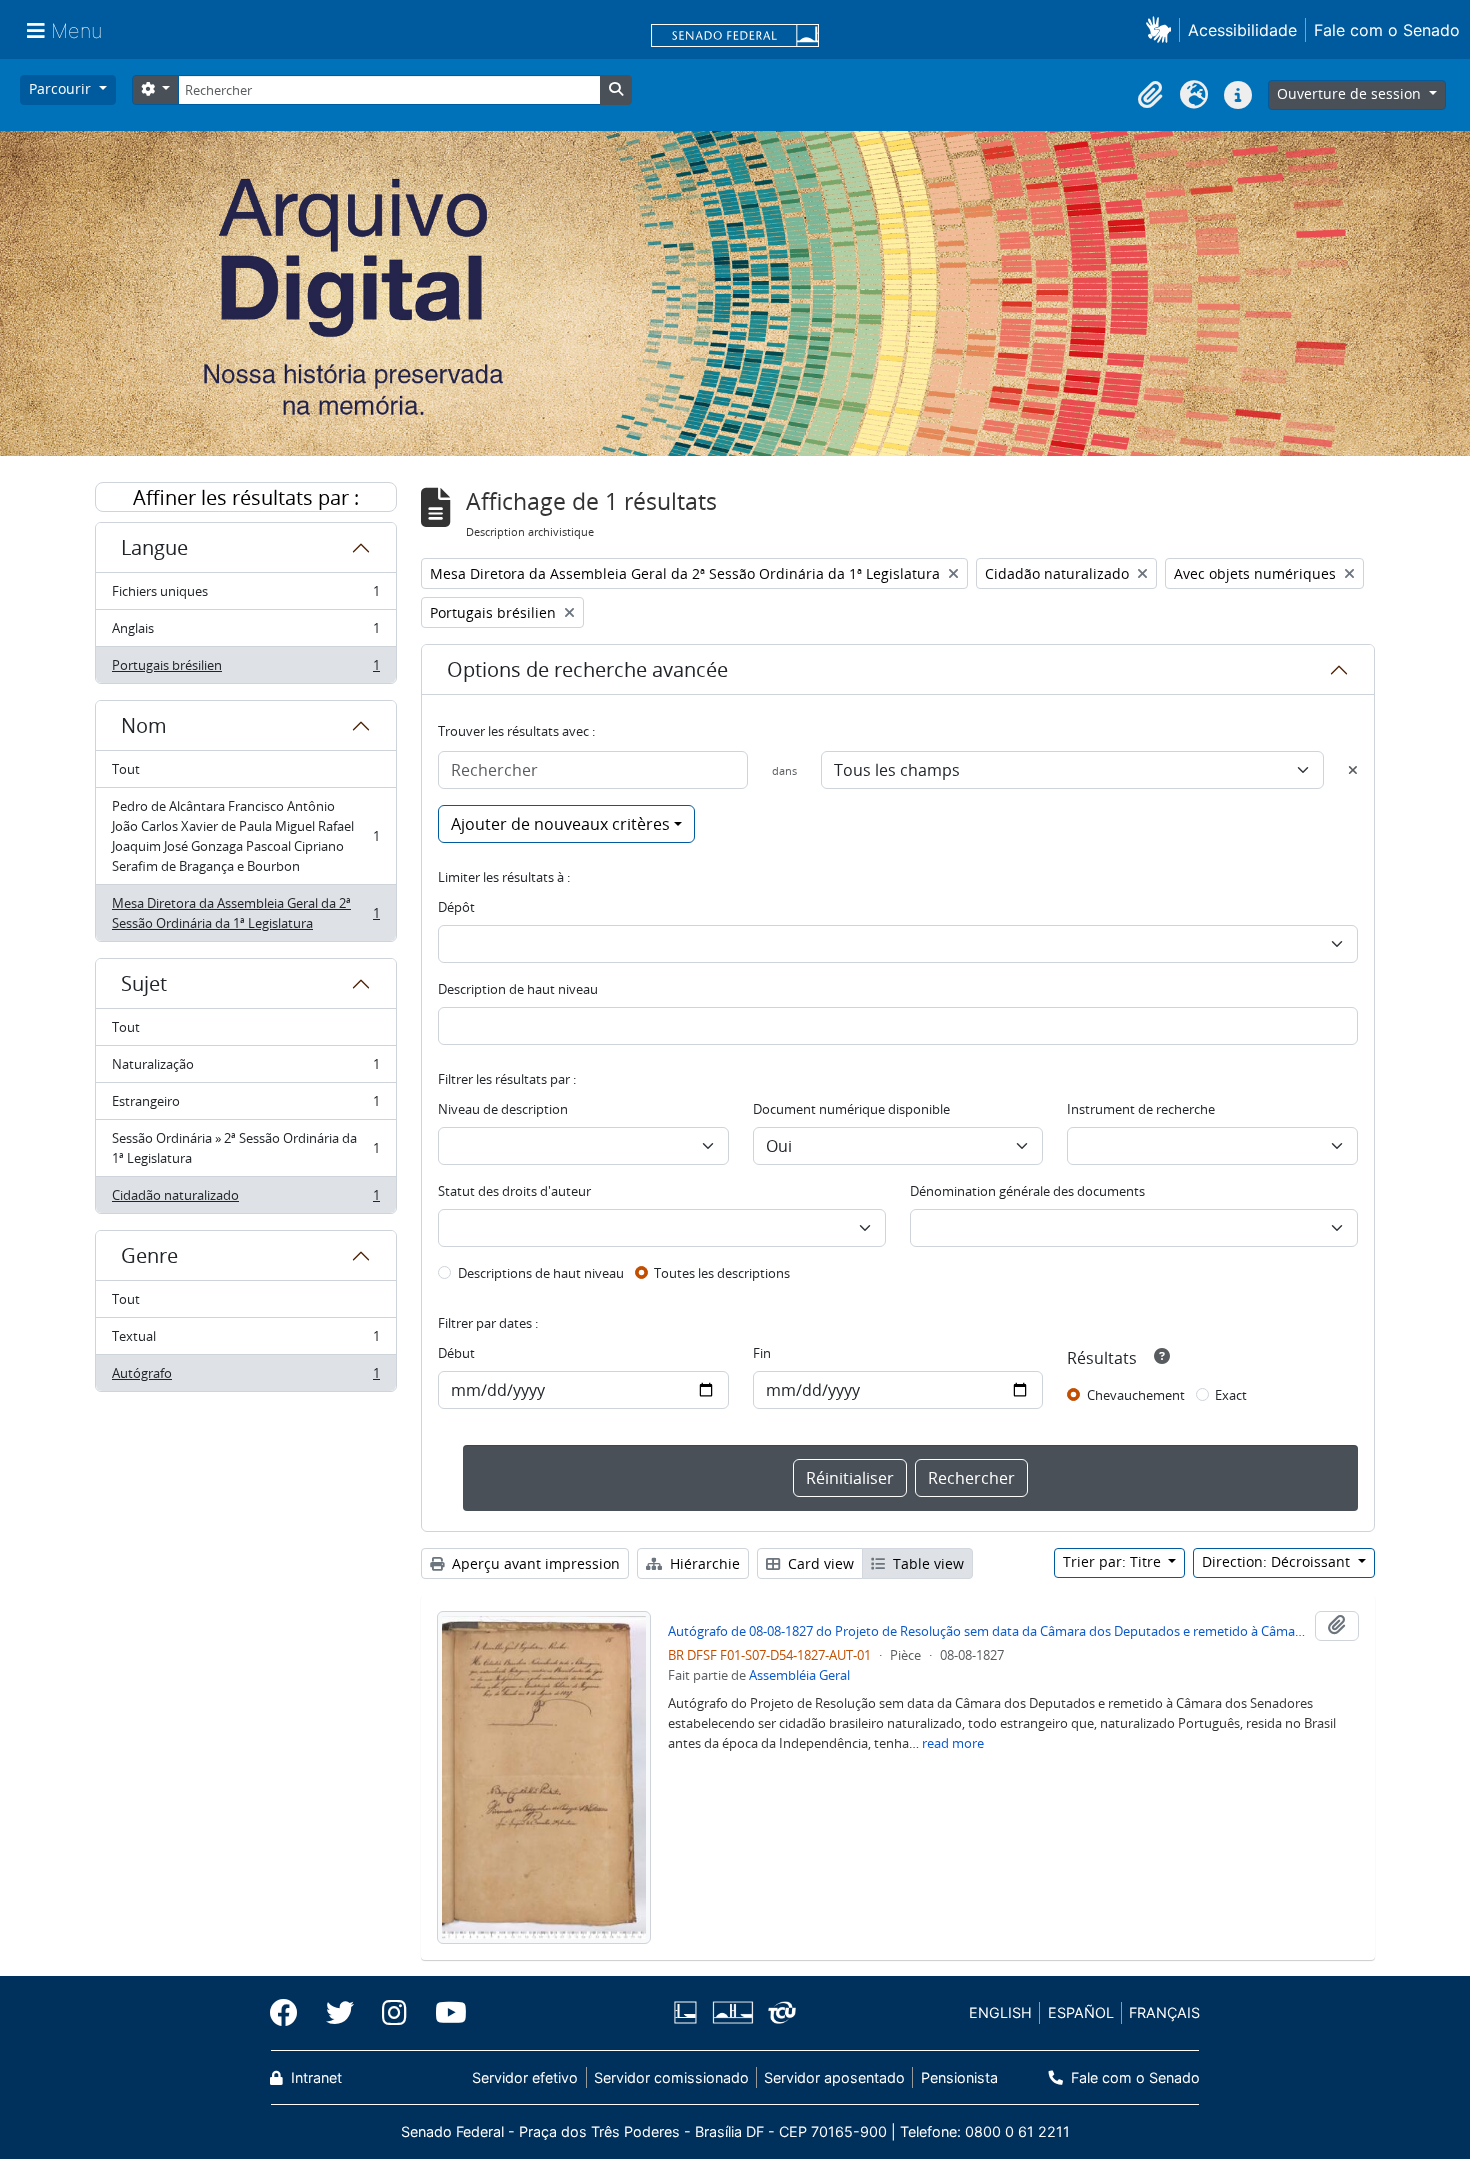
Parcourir (62, 88)
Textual (245, 1341)
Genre (149, 1255)
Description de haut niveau (518, 989)
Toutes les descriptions (722, 1273)
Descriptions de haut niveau (541, 1273)
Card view (819, 1563)
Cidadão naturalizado (245, 1199)
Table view (926, 1563)
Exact (1231, 1395)
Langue (154, 547)
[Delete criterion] (1353, 770)
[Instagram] (394, 2013)
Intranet (314, 2077)
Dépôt (456, 907)
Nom (144, 725)
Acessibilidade (1242, 30)
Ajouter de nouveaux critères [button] (560, 824)
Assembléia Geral (799, 1675)
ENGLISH (1000, 2012)
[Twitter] (340, 2013)
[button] (1162, 29)
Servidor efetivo (525, 2077)
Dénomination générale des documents (1027, 1191)
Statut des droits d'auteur (514, 1191)
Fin (762, 1353)
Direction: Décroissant (1278, 1561)
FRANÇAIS (1164, 2012)
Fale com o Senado (1387, 30)
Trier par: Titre (1114, 1561)
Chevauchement (1136, 1395)
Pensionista (959, 2077)
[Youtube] (444, 2013)
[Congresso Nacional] (732, 2012)
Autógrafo (245, 1377)
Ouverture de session (1351, 93)
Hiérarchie (703, 1563)
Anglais (245, 633)
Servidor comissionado (671, 2077)
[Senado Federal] (735, 37)
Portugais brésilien (245, 669)
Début (456, 1353)
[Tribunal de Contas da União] (778, 2012)
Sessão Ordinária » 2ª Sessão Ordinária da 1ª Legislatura (245, 1148)
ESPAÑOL (1081, 2012)
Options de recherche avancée (587, 669)
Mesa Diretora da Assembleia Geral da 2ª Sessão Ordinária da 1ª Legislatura (245, 913)
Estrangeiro (245, 1106)
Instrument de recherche (1141, 1109)
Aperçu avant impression (534, 1563)
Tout (126, 769)
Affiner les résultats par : (246, 497)
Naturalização (245, 1069)
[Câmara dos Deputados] (689, 2012)
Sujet (144, 983)
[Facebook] (291, 2013)
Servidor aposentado (834, 2077)
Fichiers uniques (245, 596)
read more (953, 1743)
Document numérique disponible (851, 1109)
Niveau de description (503, 1109)
